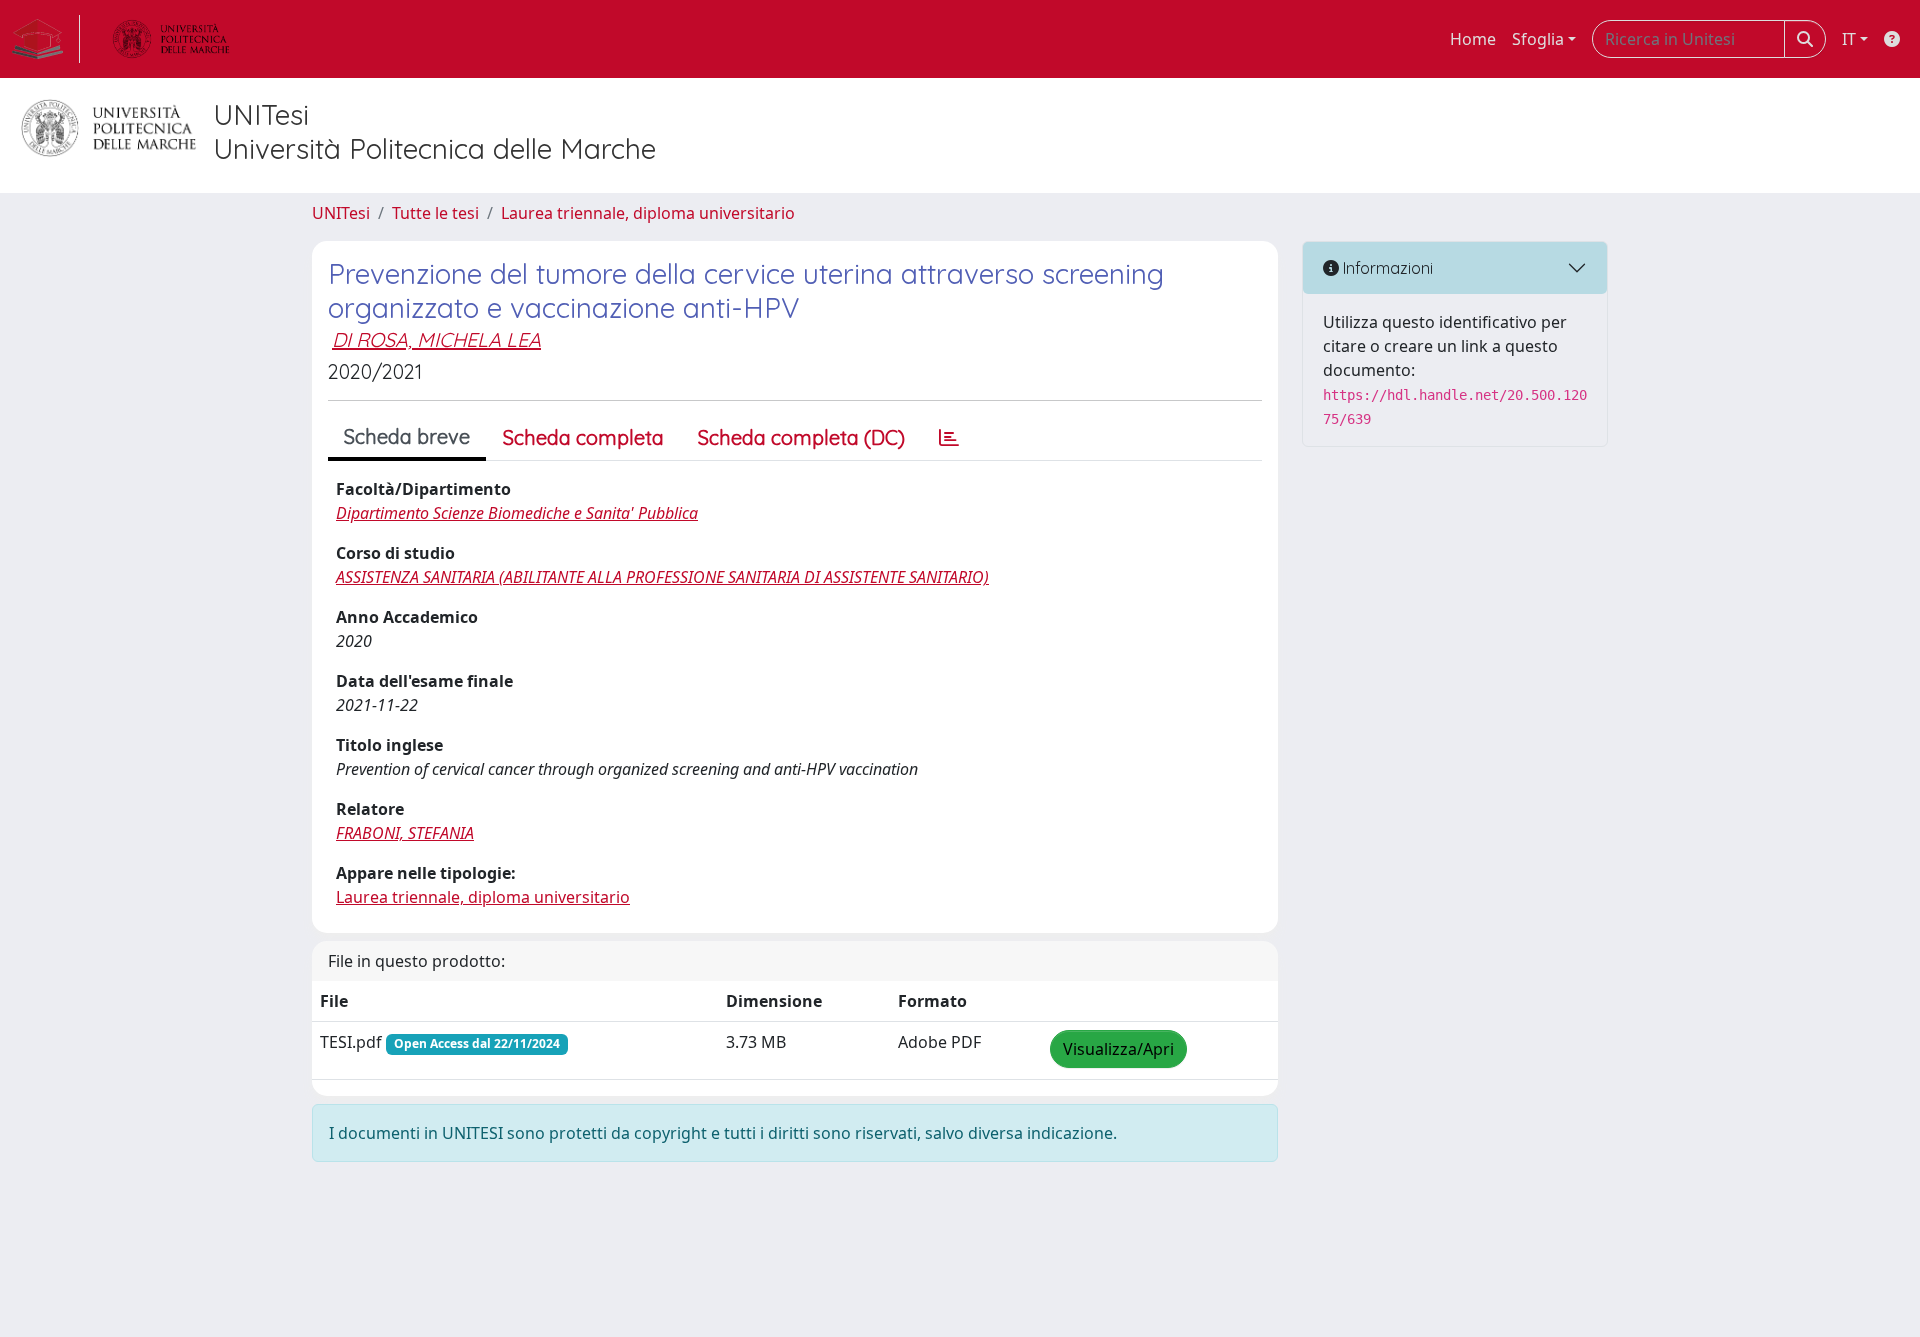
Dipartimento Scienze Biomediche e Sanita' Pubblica (517, 513)
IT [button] (1849, 39)
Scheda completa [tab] (583, 437)
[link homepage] (46, 39)
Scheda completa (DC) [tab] (801, 437)
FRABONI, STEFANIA (405, 833)
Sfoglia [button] (1538, 39)
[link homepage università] (171, 39)
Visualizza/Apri (1118, 1049)
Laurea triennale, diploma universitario (648, 213)
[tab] (949, 438)
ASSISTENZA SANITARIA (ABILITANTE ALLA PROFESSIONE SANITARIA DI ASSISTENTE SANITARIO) (662, 577)
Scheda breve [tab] (407, 436)
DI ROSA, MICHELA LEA (436, 339)
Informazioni (1386, 268)
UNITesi (341, 213)
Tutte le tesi (435, 213)
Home (1473, 39)
